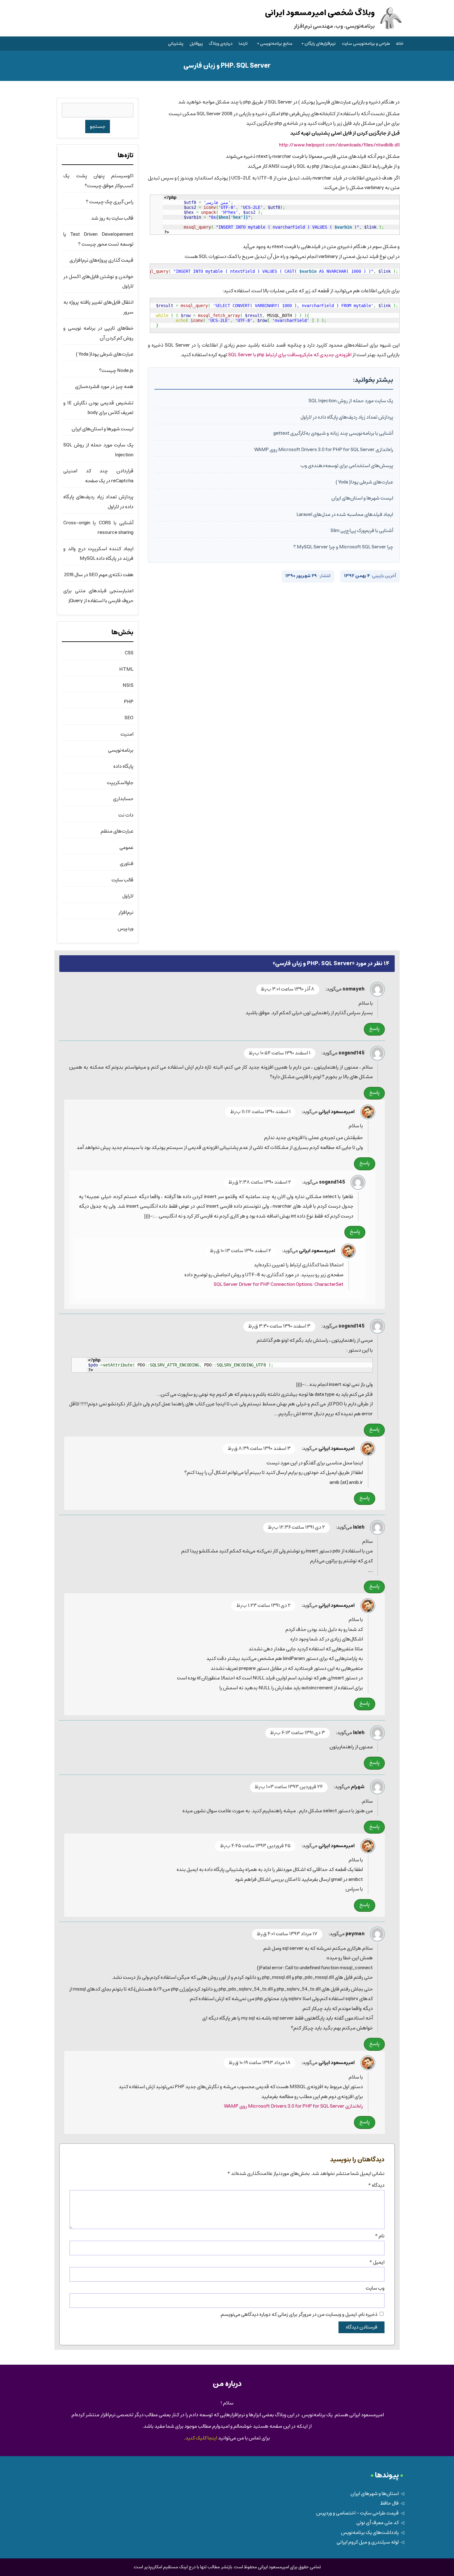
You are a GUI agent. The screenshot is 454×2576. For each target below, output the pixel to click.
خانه (400, 44)
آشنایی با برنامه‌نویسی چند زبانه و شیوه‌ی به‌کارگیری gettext (333, 433)
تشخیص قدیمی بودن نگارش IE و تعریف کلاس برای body (98, 408)
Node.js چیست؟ (116, 371)
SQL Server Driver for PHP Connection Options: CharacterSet (279, 1284)
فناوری (127, 864)
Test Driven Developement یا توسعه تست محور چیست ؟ (98, 239)
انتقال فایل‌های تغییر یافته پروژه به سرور (98, 307)
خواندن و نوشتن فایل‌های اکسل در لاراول (98, 281)
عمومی (126, 848)
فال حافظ (389, 2503)
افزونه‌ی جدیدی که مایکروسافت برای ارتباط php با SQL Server (290, 355)
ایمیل (377, 2262)
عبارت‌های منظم (117, 831)
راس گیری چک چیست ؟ (110, 202)
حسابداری (123, 799)
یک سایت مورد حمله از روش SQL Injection (351, 401)
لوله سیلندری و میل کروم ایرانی (368, 2542)
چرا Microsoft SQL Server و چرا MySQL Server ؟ (343, 547)
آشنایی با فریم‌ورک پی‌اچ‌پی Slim (362, 531)
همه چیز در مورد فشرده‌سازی (104, 387)
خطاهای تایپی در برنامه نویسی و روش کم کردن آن (98, 333)
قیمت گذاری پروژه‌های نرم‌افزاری (101, 260)
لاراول (128, 896)
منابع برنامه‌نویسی (276, 44)
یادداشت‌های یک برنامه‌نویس (370, 2533)
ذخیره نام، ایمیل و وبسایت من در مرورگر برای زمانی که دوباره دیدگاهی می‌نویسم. (298, 2314)
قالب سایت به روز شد (112, 218)
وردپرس (126, 929)
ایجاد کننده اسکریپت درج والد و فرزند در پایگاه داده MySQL (98, 554)
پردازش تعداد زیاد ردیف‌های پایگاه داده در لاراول (347, 417)
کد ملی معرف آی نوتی (378, 2523)
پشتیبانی (176, 44)
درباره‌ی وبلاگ (221, 44)
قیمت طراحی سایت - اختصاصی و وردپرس (357, 2513)
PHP (129, 702)
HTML (126, 669)
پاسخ (374, 1029)
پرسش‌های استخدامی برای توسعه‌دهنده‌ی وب (347, 466)
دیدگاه (376, 2185)
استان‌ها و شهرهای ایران (375, 2494)
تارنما (243, 44)
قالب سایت (122, 880)
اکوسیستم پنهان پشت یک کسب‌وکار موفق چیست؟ (98, 181)
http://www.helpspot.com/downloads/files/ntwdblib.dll (339, 145)
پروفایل (196, 44)
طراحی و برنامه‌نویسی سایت (366, 44)
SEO (129, 718)
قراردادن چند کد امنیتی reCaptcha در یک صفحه (98, 476)
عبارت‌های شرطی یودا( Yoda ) (364, 482)
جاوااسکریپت (120, 783)
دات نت (126, 815)
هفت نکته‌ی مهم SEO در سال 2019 (99, 575)
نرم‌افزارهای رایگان (320, 44)
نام (380, 2236)
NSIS (128, 685)
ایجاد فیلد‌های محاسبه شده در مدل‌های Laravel (345, 515)
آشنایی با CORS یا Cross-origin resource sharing (98, 528)
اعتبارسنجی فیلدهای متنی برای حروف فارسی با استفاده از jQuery (98, 596)
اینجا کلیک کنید (201, 2438)
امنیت (127, 734)
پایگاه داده (123, 766)
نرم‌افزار (126, 912)
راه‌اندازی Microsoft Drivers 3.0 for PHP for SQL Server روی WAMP (324, 450)
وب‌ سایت (375, 2288)
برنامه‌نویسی (121, 750)
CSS (129, 653)
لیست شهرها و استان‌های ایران (362, 498)
